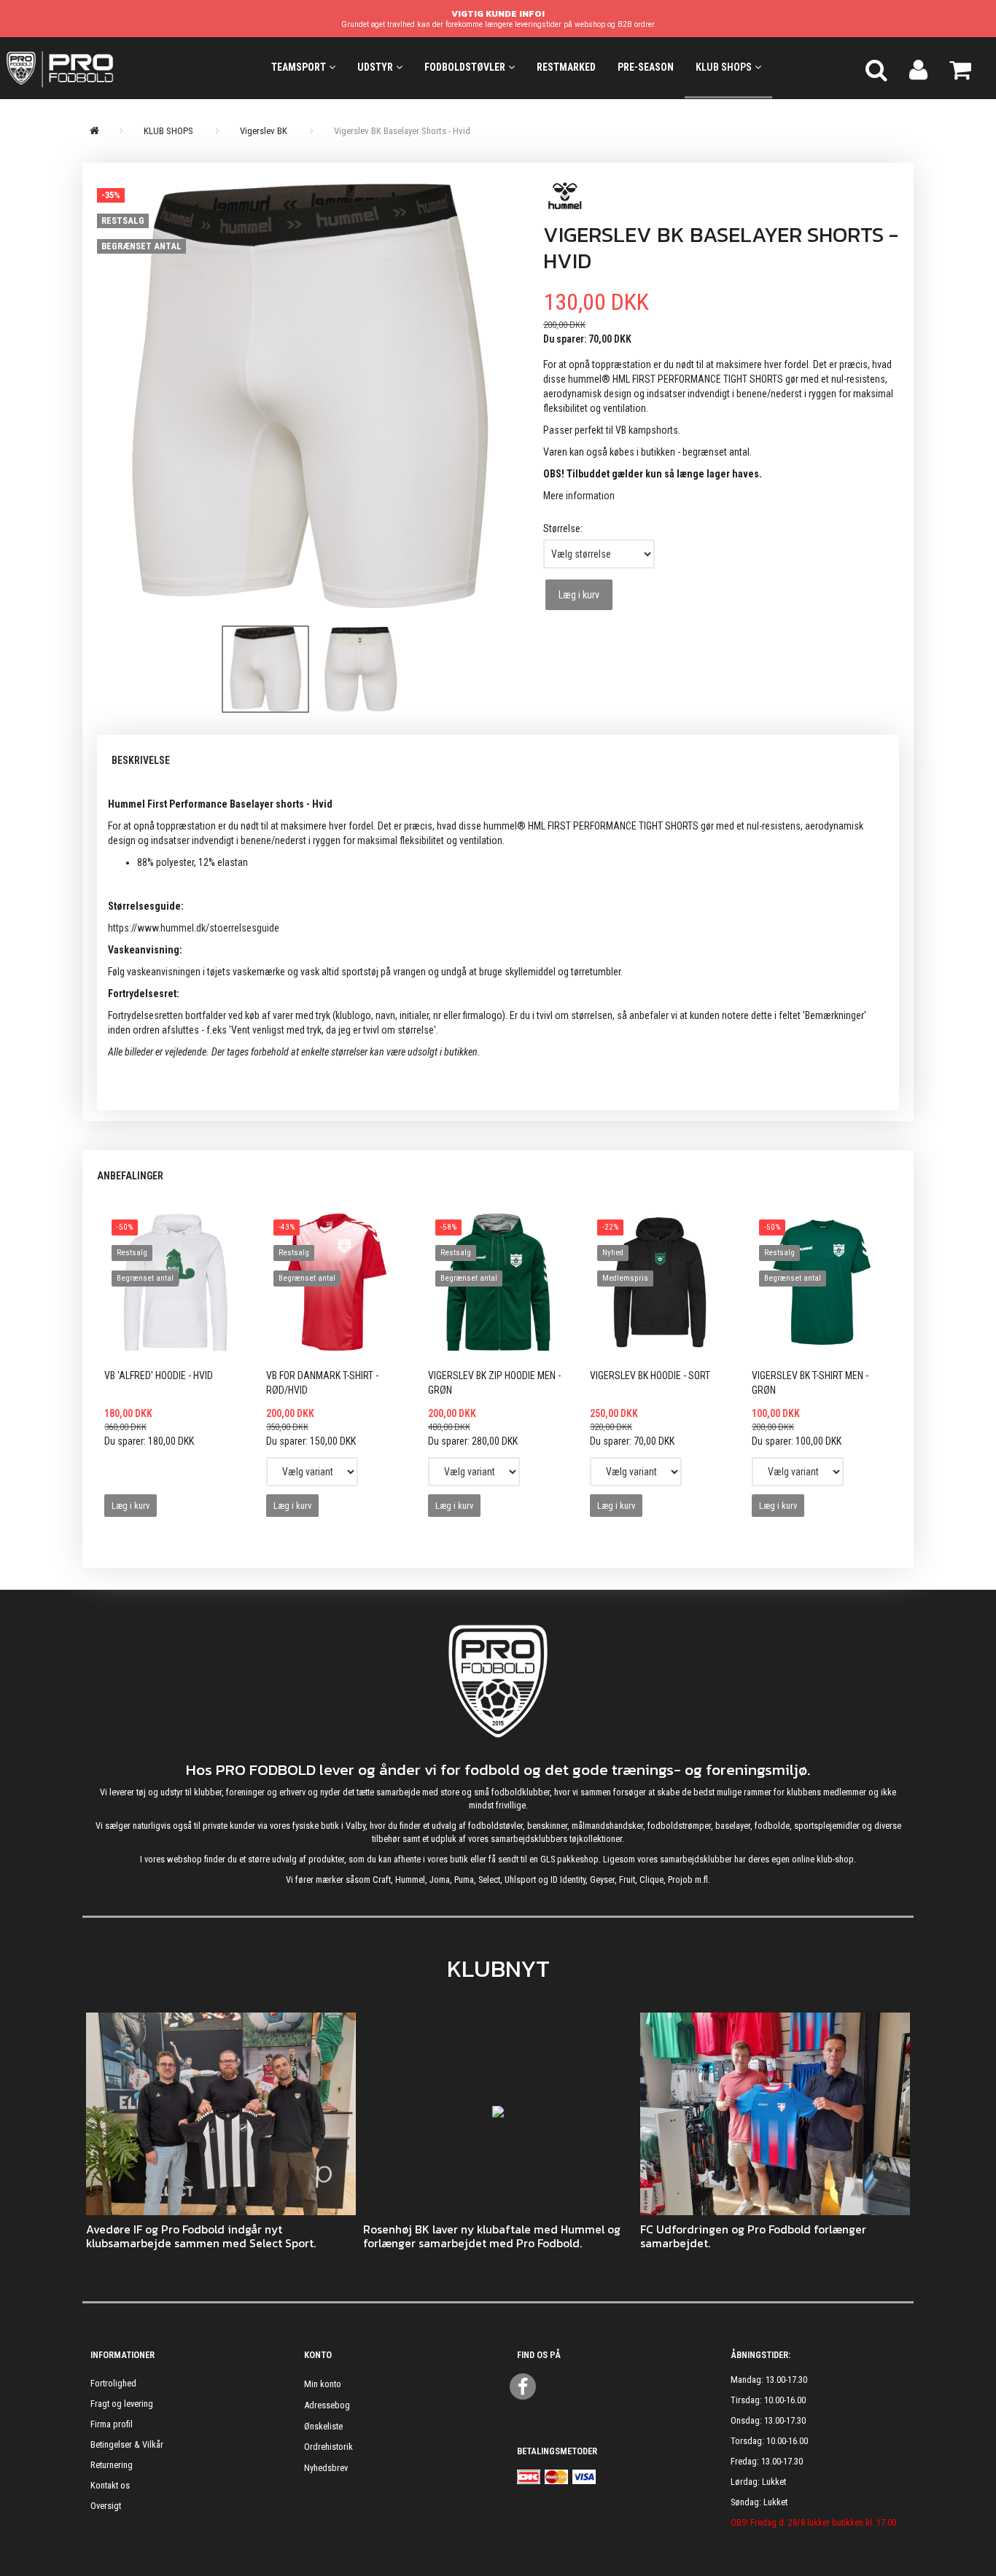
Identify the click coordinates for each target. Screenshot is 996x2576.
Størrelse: (563, 528)
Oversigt (106, 2506)
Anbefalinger (130, 1176)
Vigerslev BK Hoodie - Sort (650, 1375)
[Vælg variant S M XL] (798, 1472)
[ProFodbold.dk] (125, 68)
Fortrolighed (113, 2383)
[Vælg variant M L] (474, 1472)
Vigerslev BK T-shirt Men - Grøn (810, 1383)
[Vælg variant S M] (312, 1472)
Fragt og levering (122, 2404)
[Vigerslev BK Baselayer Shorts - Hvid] (309, 396)
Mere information (579, 496)
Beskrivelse (141, 760)
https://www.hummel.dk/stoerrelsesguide (194, 928)
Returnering (112, 2465)
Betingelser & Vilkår (127, 2444)
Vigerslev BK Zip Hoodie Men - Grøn (494, 1383)
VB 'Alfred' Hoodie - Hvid (159, 1375)
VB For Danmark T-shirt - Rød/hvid (322, 1383)
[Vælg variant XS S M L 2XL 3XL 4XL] (636, 1472)
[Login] (918, 68)
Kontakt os (110, 2485)
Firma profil (112, 2424)
